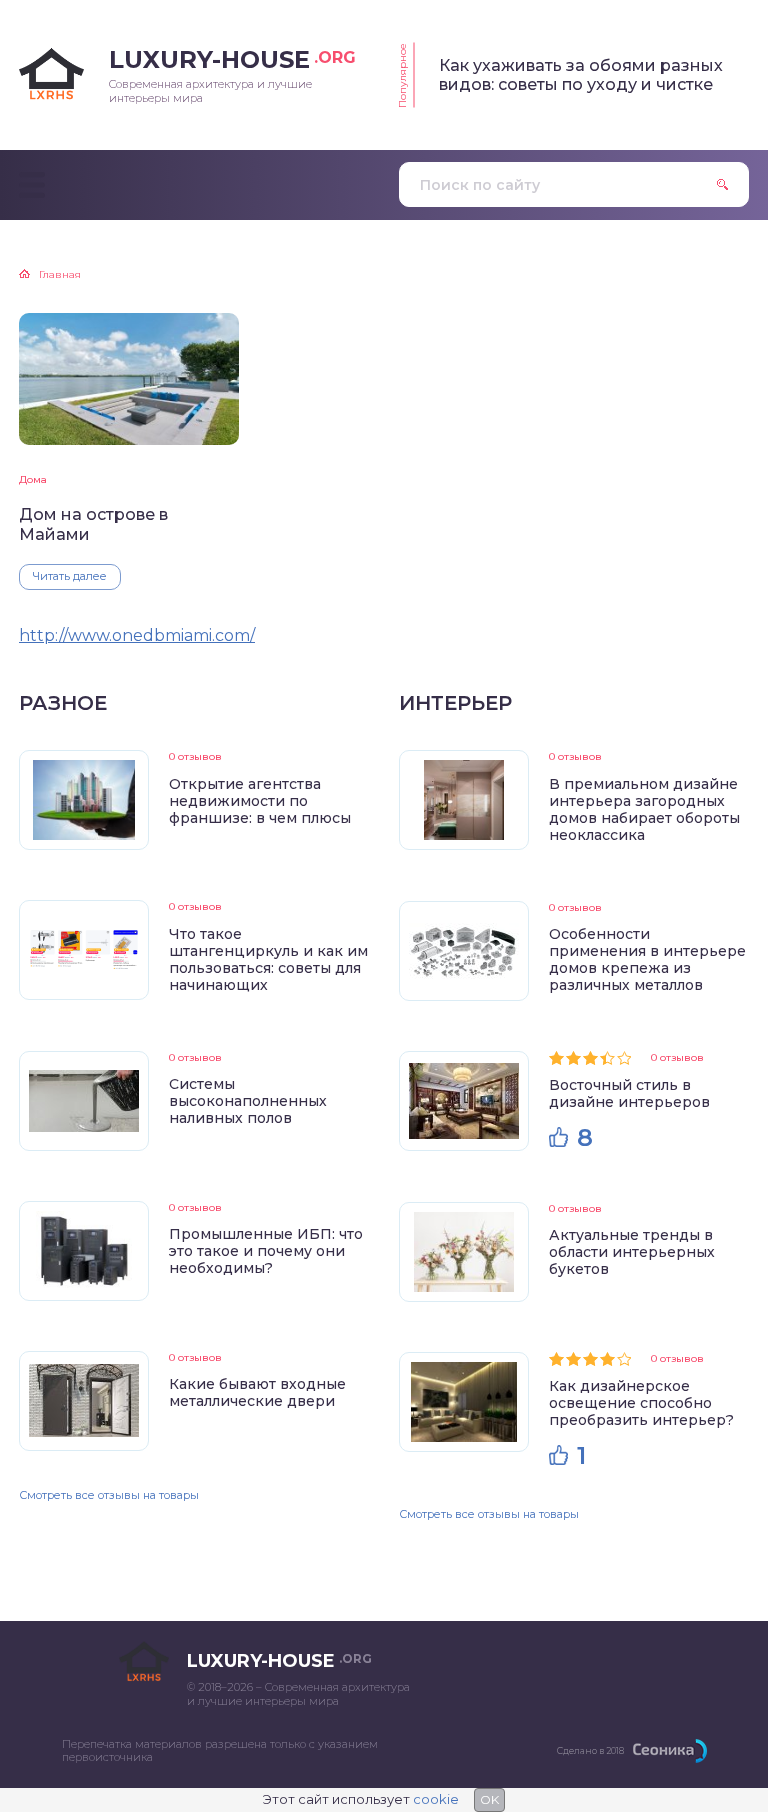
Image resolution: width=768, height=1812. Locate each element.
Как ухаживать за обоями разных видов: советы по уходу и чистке (581, 75)
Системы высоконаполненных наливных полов (248, 1101)
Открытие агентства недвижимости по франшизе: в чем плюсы (260, 801)
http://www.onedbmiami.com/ (137, 635)
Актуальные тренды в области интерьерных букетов (632, 1252)
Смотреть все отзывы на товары (109, 1495)
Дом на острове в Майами (93, 524)
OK (489, 1799)
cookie (436, 1799)
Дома (33, 479)
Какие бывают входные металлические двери (257, 1392)
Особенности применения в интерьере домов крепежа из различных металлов (647, 959)
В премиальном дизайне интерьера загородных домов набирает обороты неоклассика (644, 809)
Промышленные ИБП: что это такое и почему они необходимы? (266, 1251)
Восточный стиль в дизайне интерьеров (629, 1093)
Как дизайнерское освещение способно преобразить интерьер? (641, 1403)
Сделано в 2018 (590, 1750)
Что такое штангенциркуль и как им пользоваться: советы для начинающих (268, 959)
